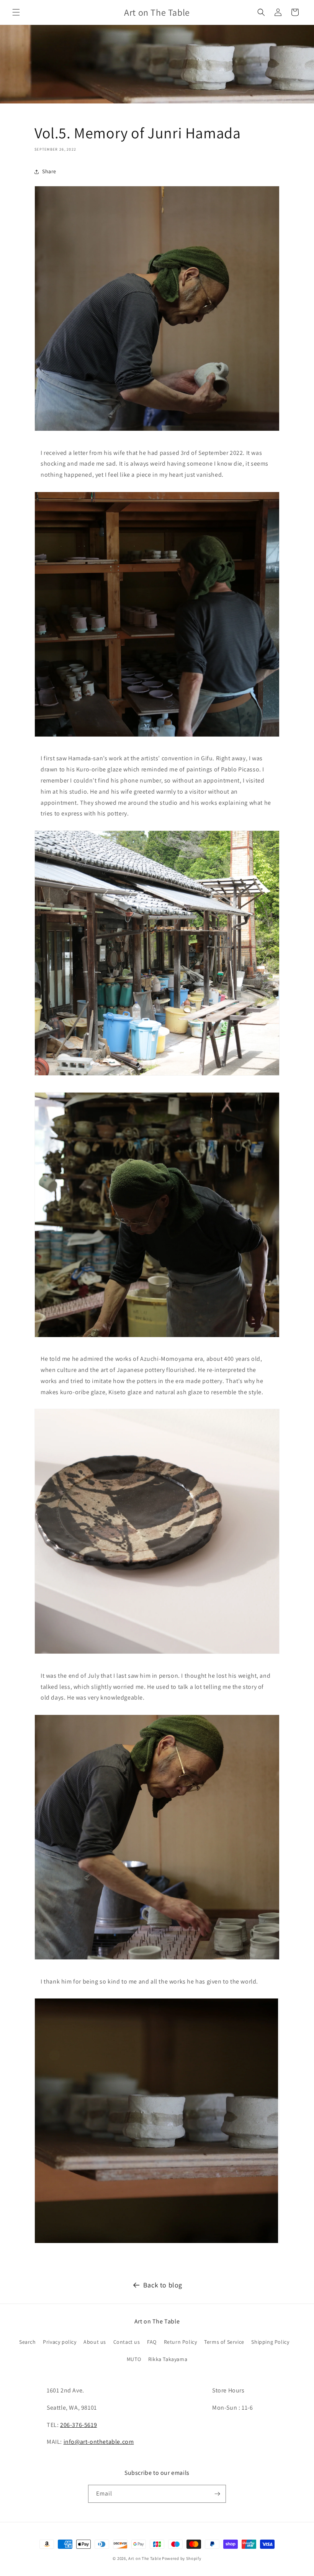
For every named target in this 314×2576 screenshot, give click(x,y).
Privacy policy (60, 2342)
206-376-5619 (78, 2425)
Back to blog (163, 2285)
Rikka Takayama (168, 2359)
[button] (16, 12)
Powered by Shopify (182, 2558)
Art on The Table (145, 2558)
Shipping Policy (270, 2342)
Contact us (127, 2342)
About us (95, 2342)
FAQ (152, 2342)
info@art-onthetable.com (99, 2442)
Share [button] (49, 171)
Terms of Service (224, 2342)
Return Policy (181, 2342)
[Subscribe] (217, 2494)
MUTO (134, 2359)
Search (28, 2342)
